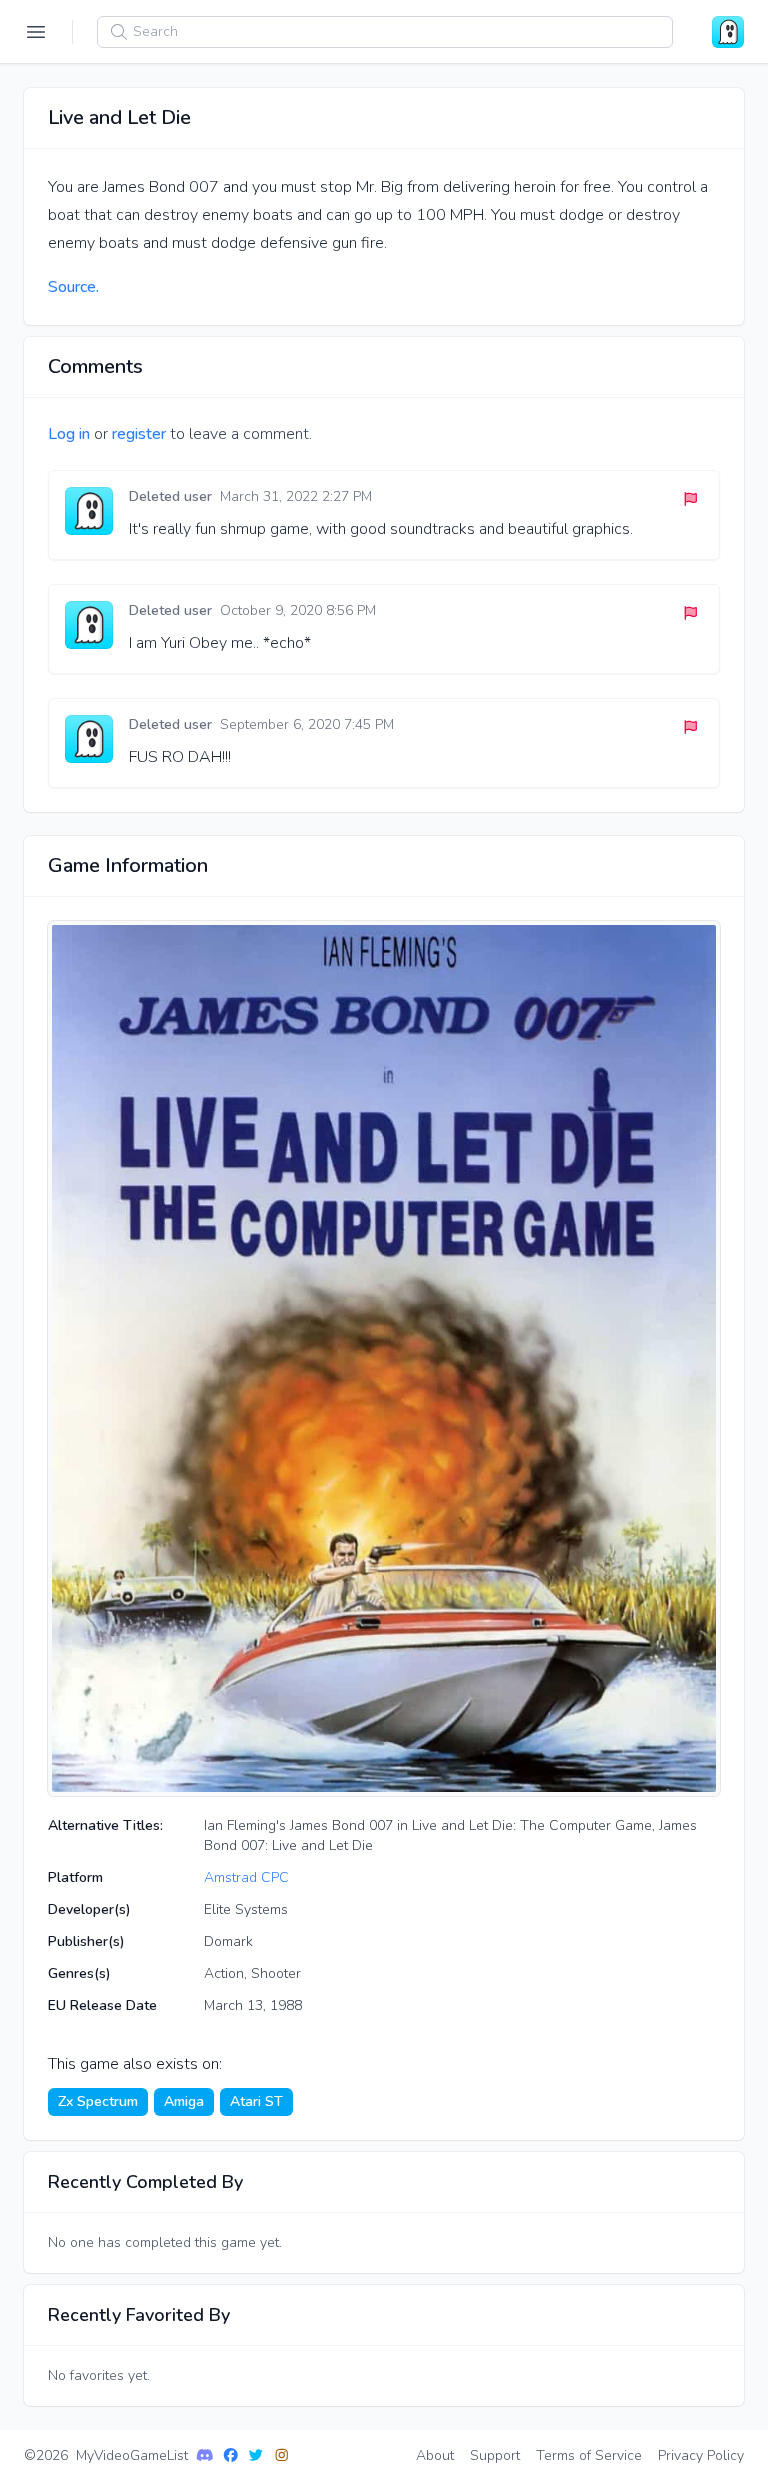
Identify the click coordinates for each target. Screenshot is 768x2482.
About (435, 2455)
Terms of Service (589, 2455)
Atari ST (256, 2101)
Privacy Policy (701, 2455)
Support (495, 2455)
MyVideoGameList (132, 2455)
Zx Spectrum (98, 2101)
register (139, 434)
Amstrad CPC (246, 1877)
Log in (69, 434)
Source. (73, 287)
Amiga (184, 2101)
